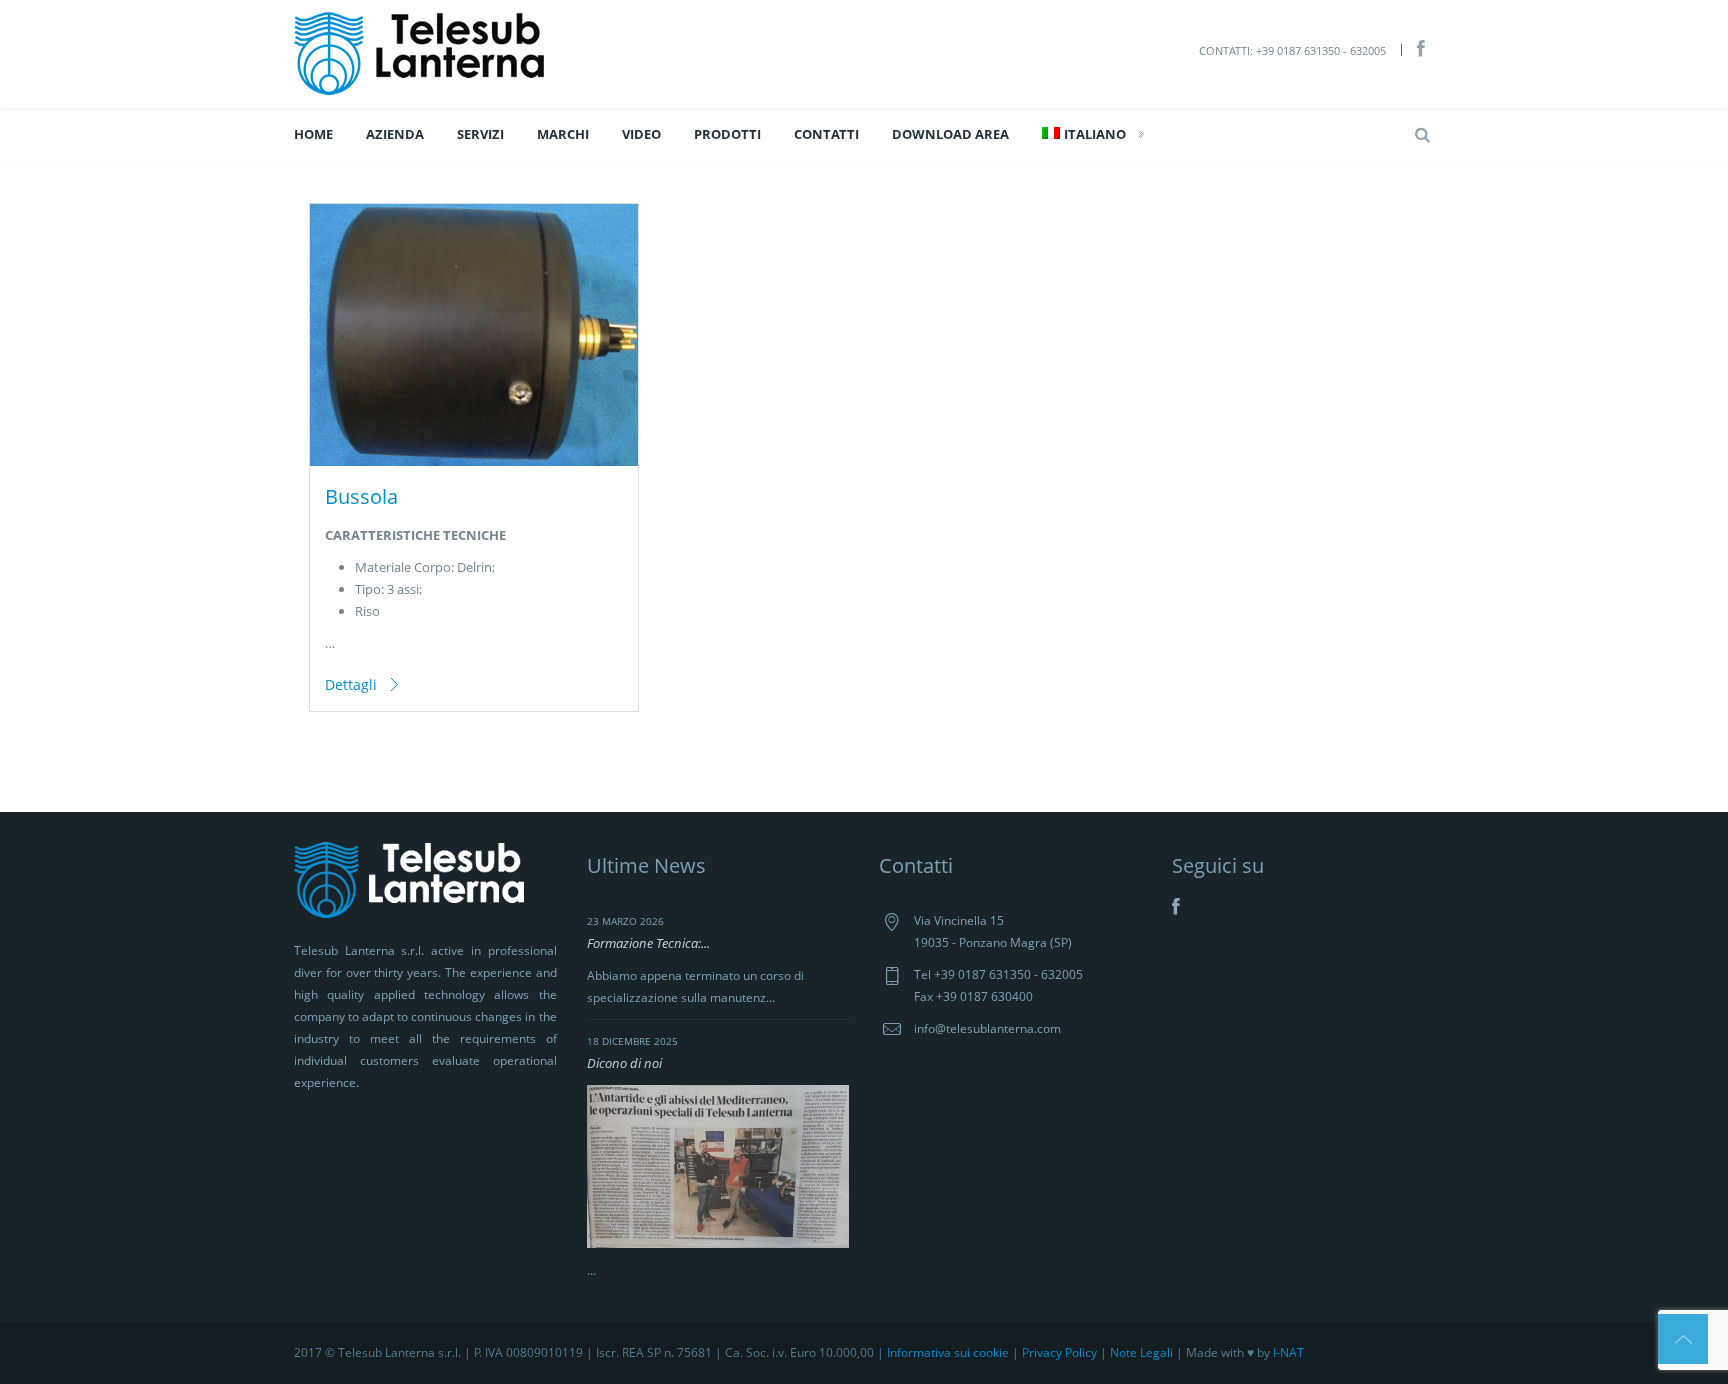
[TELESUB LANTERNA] (419, 52)
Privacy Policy (1059, 1352)
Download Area (950, 134)
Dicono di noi (624, 1063)
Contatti (826, 134)
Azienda (395, 134)
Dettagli (351, 684)
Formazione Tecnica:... (648, 943)
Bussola (361, 496)
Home (313, 134)
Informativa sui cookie (948, 1352)
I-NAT (1288, 1352)
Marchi (563, 134)
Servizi (480, 134)
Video (641, 134)
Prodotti (727, 134)
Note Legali (1141, 1352)
